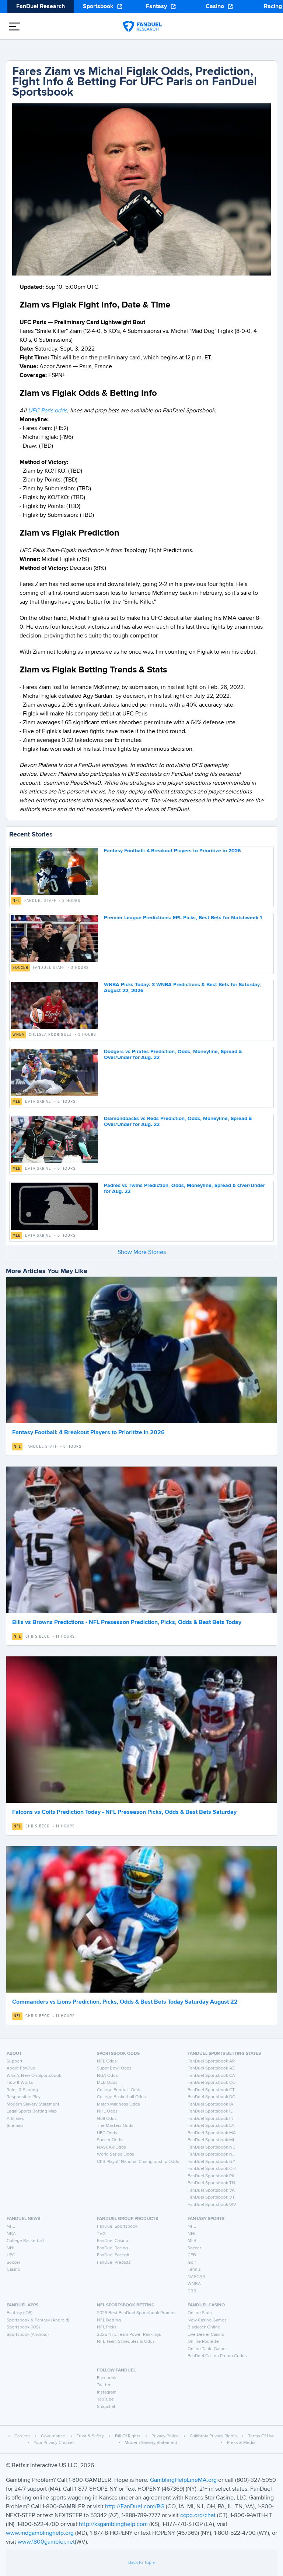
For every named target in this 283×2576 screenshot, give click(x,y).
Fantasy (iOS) (20, 2313)
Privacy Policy (165, 2436)
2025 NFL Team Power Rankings (129, 2335)
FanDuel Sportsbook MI (211, 2140)
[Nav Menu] (15, 26)
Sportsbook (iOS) (23, 2327)
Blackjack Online (204, 2327)
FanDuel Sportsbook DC (211, 2097)
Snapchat (106, 2407)
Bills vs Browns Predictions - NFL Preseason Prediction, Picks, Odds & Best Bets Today (127, 1623)
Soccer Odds (110, 2140)
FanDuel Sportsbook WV (212, 2205)
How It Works (20, 2083)
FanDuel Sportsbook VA (211, 2191)
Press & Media (241, 2443)
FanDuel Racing (112, 2248)
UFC (11, 2255)
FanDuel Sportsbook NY (212, 2162)
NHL (11, 2248)
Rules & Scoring (22, 2090)
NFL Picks (107, 2327)
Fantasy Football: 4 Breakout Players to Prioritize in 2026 (172, 851)
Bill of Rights (128, 2436)
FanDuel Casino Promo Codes (217, 2356)
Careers (22, 2436)
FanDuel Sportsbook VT (211, 2197)
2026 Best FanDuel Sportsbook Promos (136, 2313)
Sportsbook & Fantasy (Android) (38, 2320)
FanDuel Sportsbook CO (212, 2083)
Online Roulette (203, 2342)
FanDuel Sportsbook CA (211, 2076)
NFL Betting (109, 2320)
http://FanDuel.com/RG (135, 2507)
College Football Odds (119, 2090)
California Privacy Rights (213, 2436)
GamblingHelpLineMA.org (184, 2480)
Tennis (194, 2270)
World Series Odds (116, 2154)
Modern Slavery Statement (33, 2104)
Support (15, 2061)
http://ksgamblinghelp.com (113, 2525)
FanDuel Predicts (114, 2263)
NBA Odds (107, 2076)
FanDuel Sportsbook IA (210, 2104)
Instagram (107, 2392)
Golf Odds (107, 2119)
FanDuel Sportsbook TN (211, 2183)
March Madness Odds (118, 2104)
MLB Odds (107, 2083)
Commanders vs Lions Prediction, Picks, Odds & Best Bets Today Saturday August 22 (125, 2002)
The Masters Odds (115, 2126)
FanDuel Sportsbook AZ (211, 2068)
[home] (142, 26)
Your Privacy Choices (54, 2443)
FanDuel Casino (113, 2241)
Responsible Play (24, 2097)
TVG (101, 2234)
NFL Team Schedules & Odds (126, 2342)
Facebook (107, 2378)
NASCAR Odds (111, 2147)
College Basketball (25, 2241)
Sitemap (15, 2126)
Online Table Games (208, 2349)
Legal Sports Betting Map (32, 2111)
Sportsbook (98, 7)
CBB (192, 2291)
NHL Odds (107, 2111)
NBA (11, 2234)
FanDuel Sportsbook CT (211, 2090)
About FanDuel (22, 2068)
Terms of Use (261, 2436)
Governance (53, 2436)
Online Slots (200, 2313)
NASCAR (196, 2277)
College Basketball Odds (121, 2097)
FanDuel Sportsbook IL (210, 2111)
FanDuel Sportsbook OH (212, 2169)
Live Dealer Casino (206, 2335)
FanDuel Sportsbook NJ (211, 2154)
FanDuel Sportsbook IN (211, 2119)
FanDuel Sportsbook (117, 2227)
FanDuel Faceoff (113, 2255)
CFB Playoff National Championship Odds (138, 2162)
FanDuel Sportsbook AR (211, 2061)
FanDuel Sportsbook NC (212, 2147)
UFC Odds (107, 2133)
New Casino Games (207, 2320)
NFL (16, 901)
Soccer (20, 968)
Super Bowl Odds (114, 2068)
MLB (17, 1102)
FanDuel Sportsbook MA (212, 2133)
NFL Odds (107, 2061)
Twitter (104, 2385)
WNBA (18, 1035)
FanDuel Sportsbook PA (211, 2176)
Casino (215, 7)
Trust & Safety (90, 2436)
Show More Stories (142, 1253)
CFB (192, 2255)
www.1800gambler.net (46, 2542)
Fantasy (156, 7)
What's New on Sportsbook (34, 2076)
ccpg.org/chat (198, 2516)
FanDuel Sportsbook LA (211, 2126)
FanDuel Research (41, 7)
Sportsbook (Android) (28, 2335)
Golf (192, 2263)
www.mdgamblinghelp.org (40, 2533)
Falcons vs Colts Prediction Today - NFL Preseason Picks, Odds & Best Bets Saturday (124, 1812)
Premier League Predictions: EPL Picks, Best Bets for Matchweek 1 (183, 918)
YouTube (105, 2399)
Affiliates (15, 2119)
